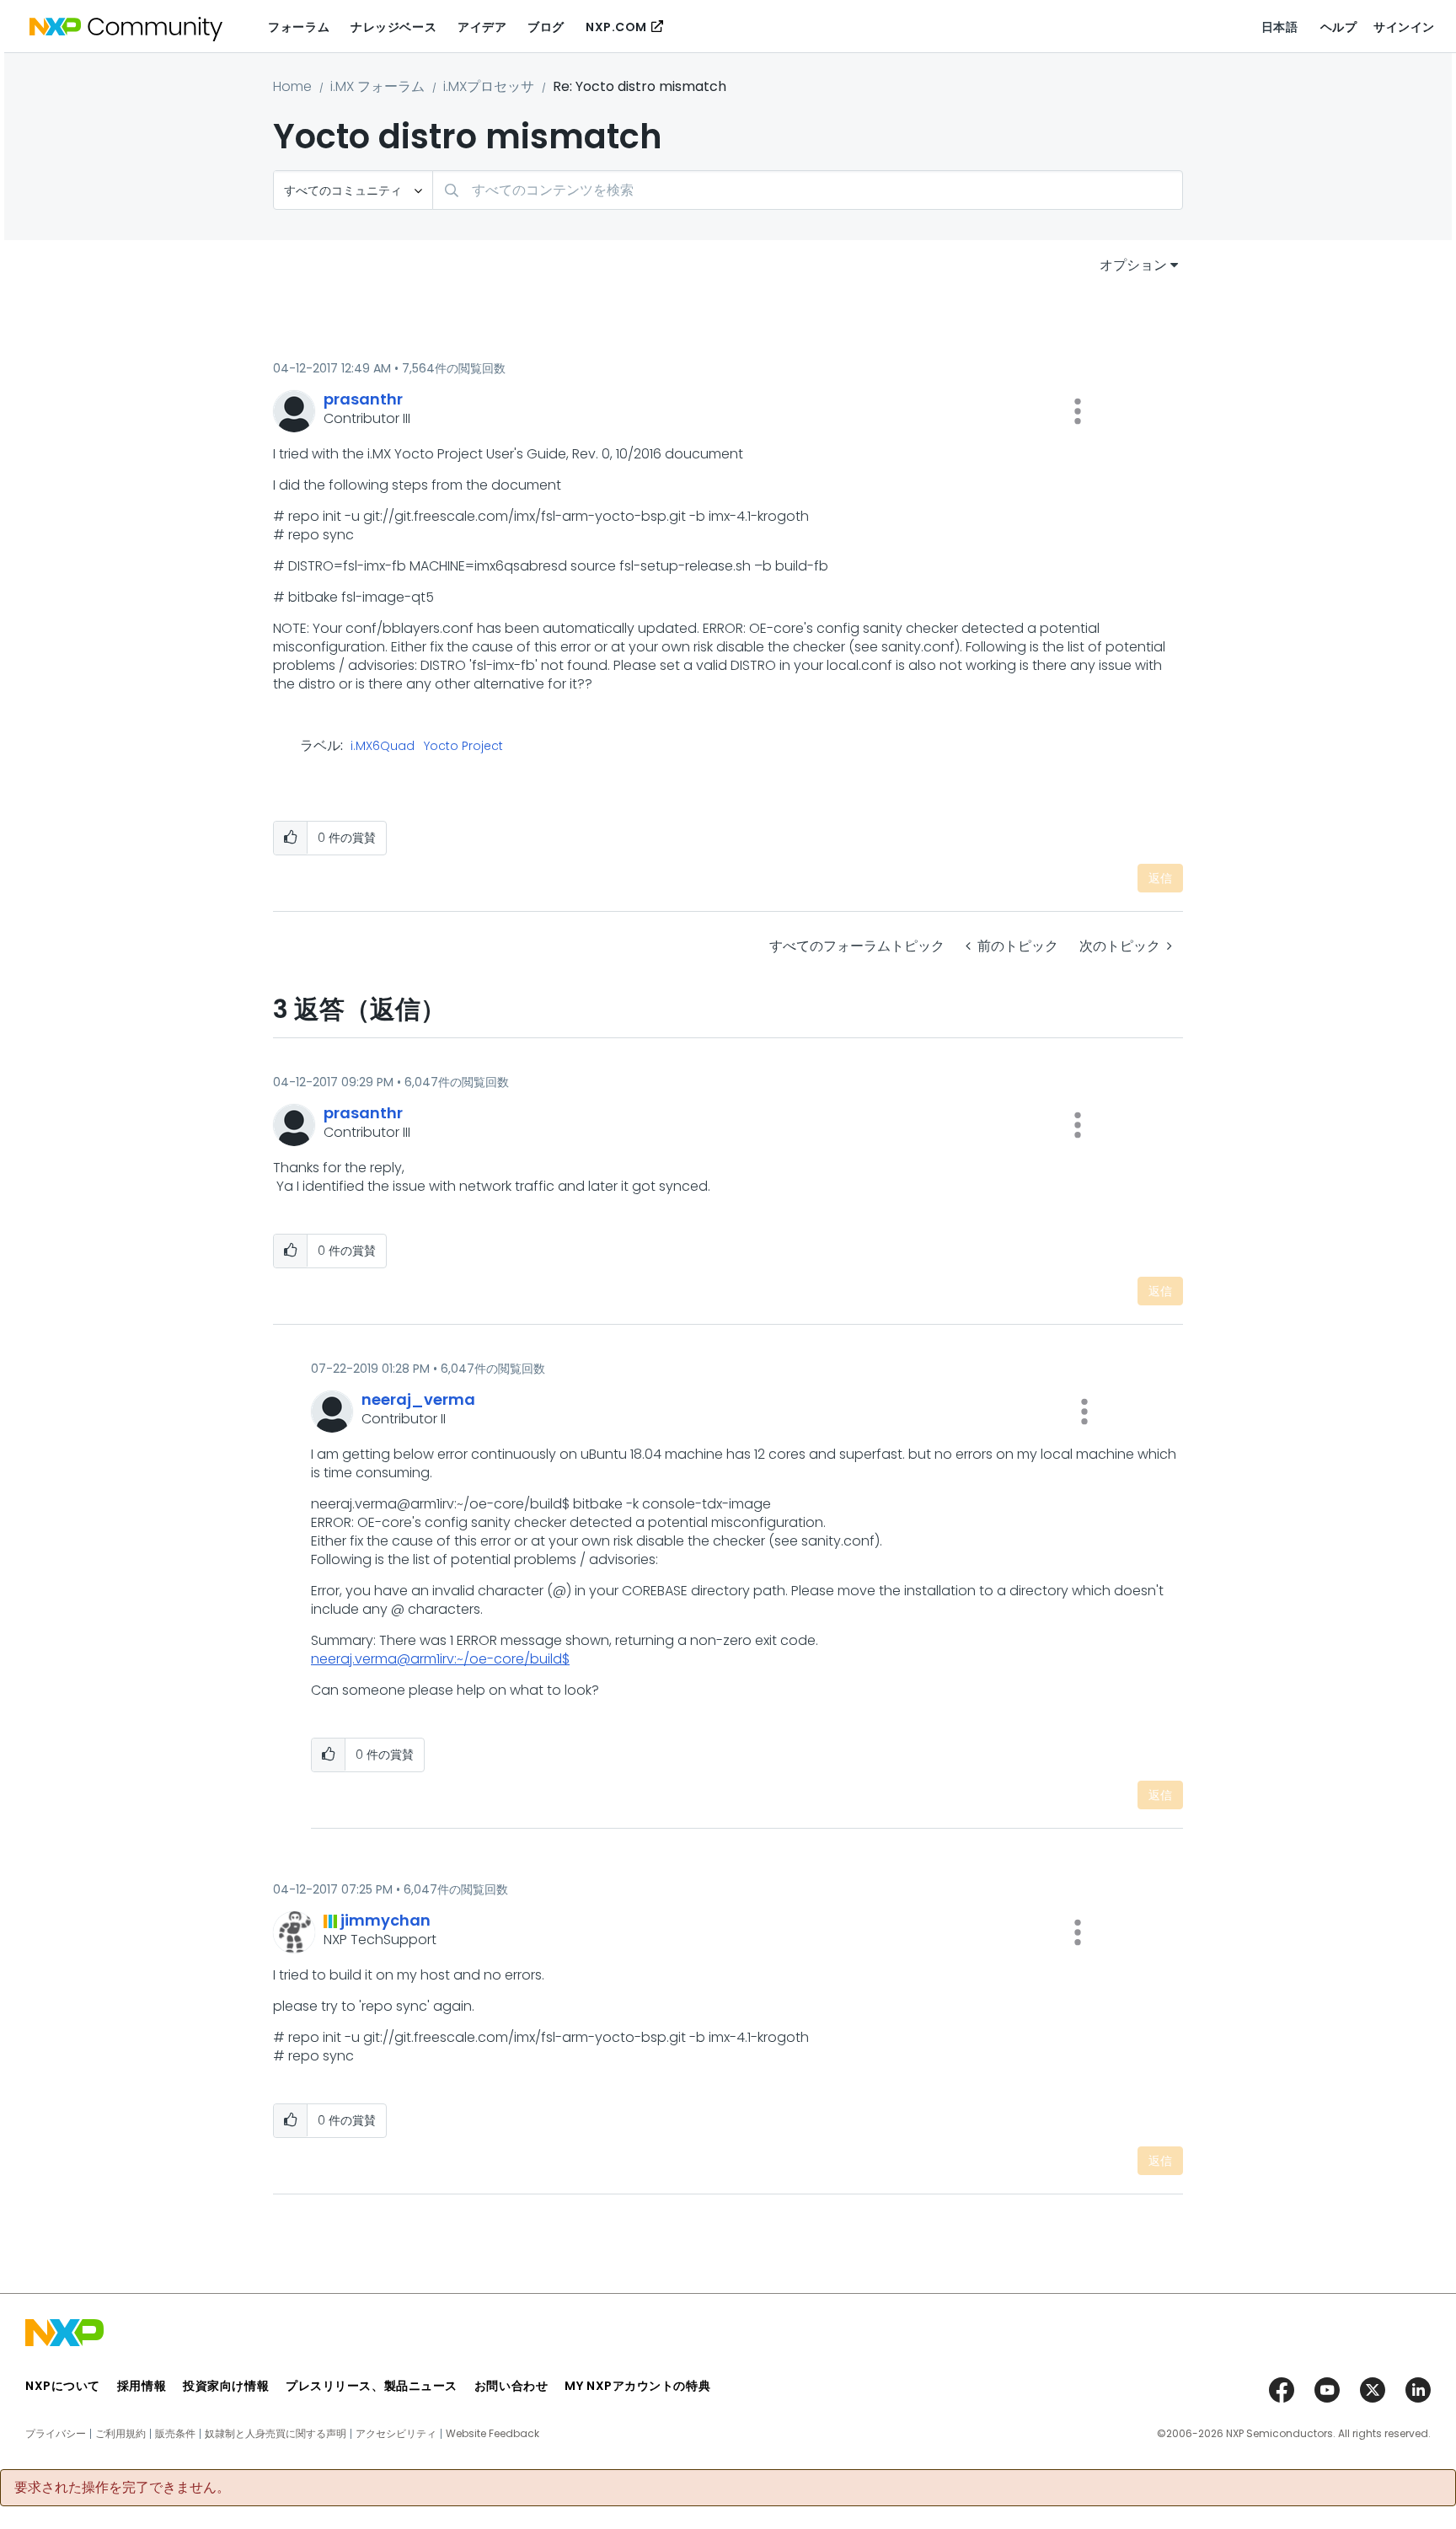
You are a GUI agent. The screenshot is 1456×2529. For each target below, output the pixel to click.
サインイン (1404, 27)
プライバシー (56, 2434)
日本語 (1280, 27)
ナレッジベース (393, 27)
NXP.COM (616, 27)
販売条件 (175, 2434)
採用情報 (142, 2386)
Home (292, 86)
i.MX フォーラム (377, 86)
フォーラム (299, 27)
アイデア (482, 27)
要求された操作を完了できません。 (122, 2488)
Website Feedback (492, 2434)
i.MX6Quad (383, 747)
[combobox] (808, 190)
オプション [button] (1133, 265)
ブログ (546, 27)
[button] (1078, 411)
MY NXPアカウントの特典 (637, 2386)
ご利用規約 (120, 2434)
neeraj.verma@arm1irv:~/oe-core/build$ (440, 1659)
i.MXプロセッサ (489, 86)
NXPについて (63, 2386)
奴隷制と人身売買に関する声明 (276, 2434)
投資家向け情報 (226, 2386)
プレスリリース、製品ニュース (372, 2386)
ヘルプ (1339, 27)
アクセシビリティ (396, 2434)
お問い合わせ (511, 2386)
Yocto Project (463, 747)
